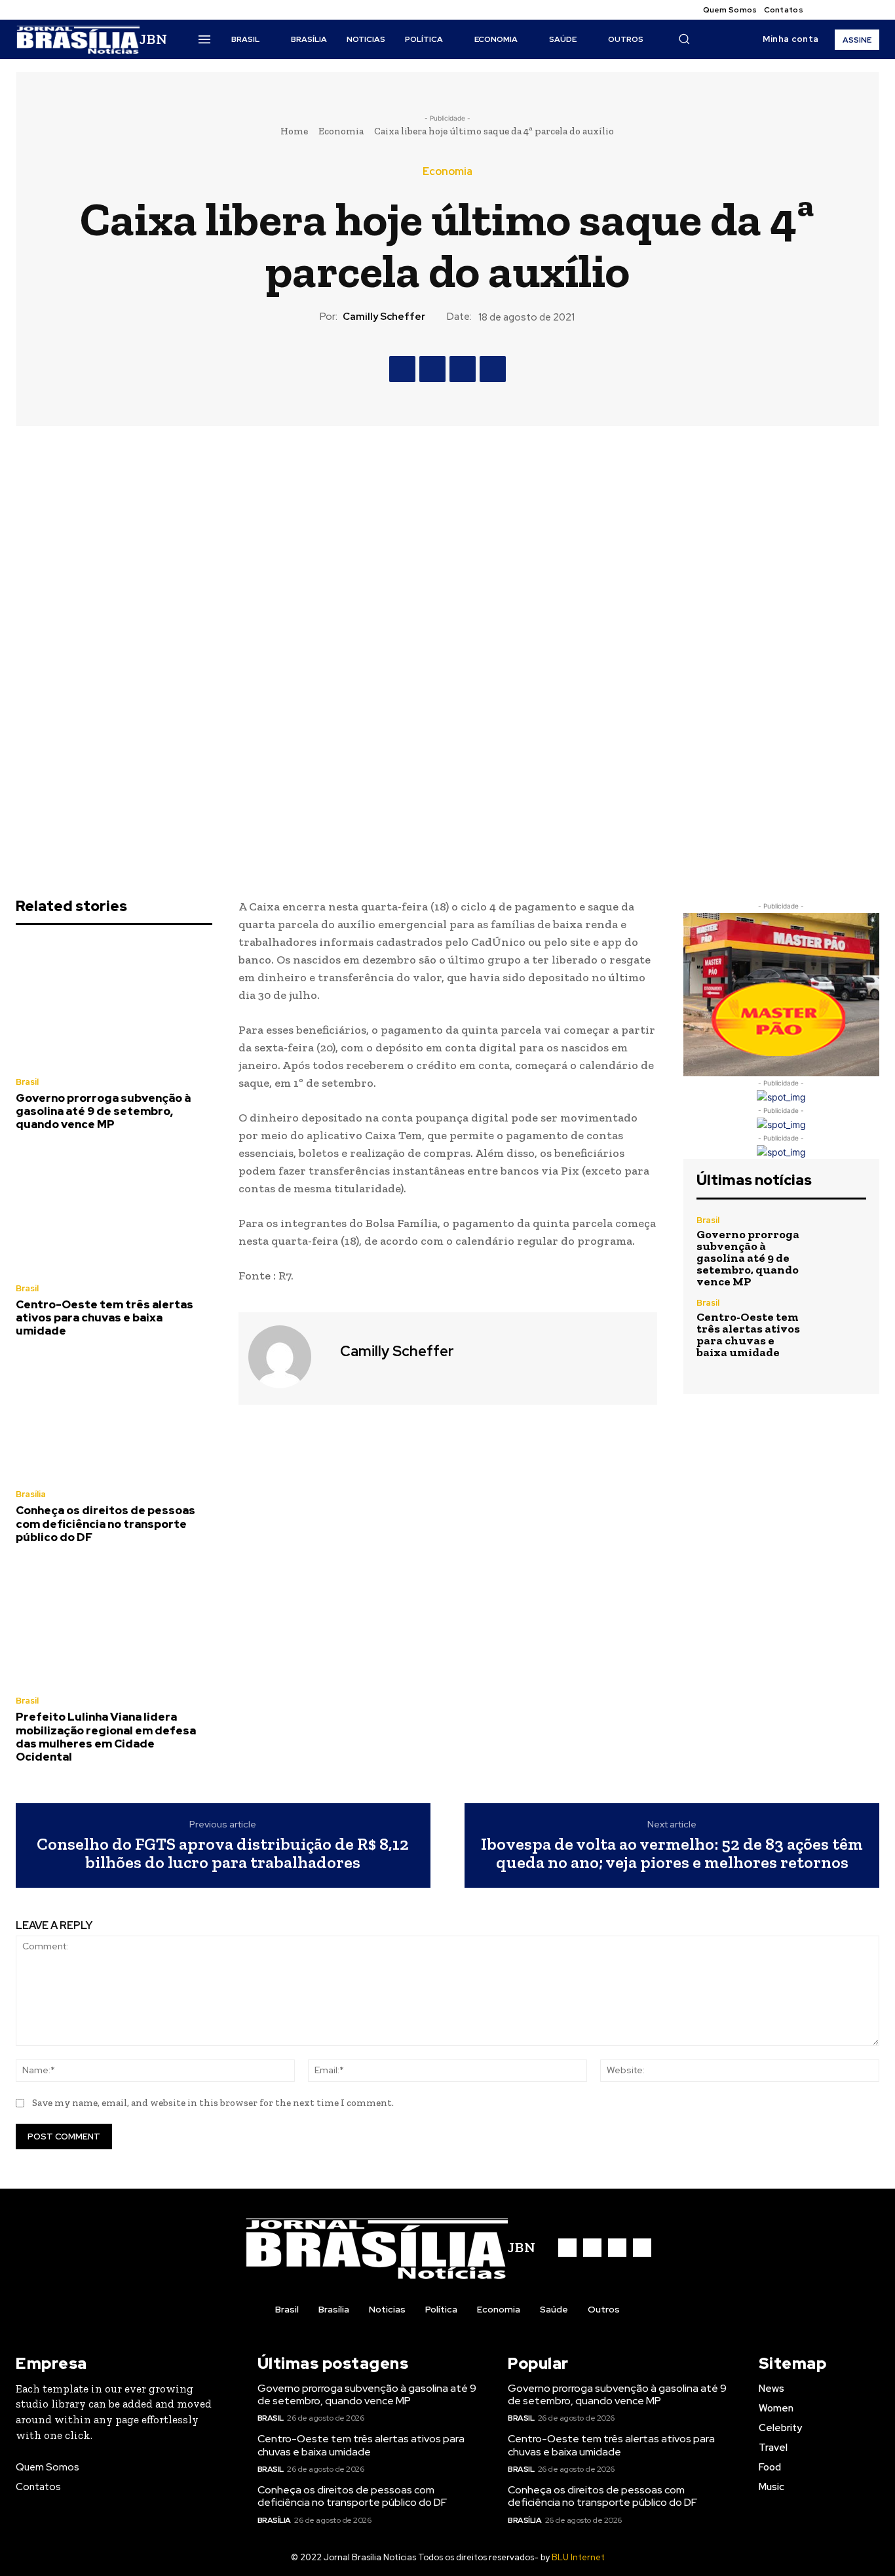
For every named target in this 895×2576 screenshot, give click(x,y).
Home (294, 131)
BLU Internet (578, 2557)
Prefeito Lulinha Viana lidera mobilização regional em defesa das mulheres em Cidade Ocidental (106, 1737)
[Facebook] (824, 10)
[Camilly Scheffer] (288, 1357)
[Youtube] (871, 10)
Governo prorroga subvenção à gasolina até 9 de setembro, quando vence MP (103, 1111)
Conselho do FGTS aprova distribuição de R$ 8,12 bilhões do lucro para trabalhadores (223, 1853)
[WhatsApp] (493, 369)
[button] (684, 39)
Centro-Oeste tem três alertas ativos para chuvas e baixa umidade (105, 1318)
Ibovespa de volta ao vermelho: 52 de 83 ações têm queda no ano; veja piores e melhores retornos (672, 1853)
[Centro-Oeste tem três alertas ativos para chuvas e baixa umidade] (114, 1211)
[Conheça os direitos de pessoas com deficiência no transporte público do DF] (114, 1417)
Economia (341, 131)
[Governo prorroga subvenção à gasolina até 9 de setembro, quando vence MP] (114, 1004)
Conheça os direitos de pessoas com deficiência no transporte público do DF (105, 1524)
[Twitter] (856, 10)
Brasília (31, 1494)
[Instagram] (840, 10)
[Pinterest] (463, 369)
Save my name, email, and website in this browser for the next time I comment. (213, 2103)
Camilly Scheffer (384, 317)
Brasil (27, 1082)
